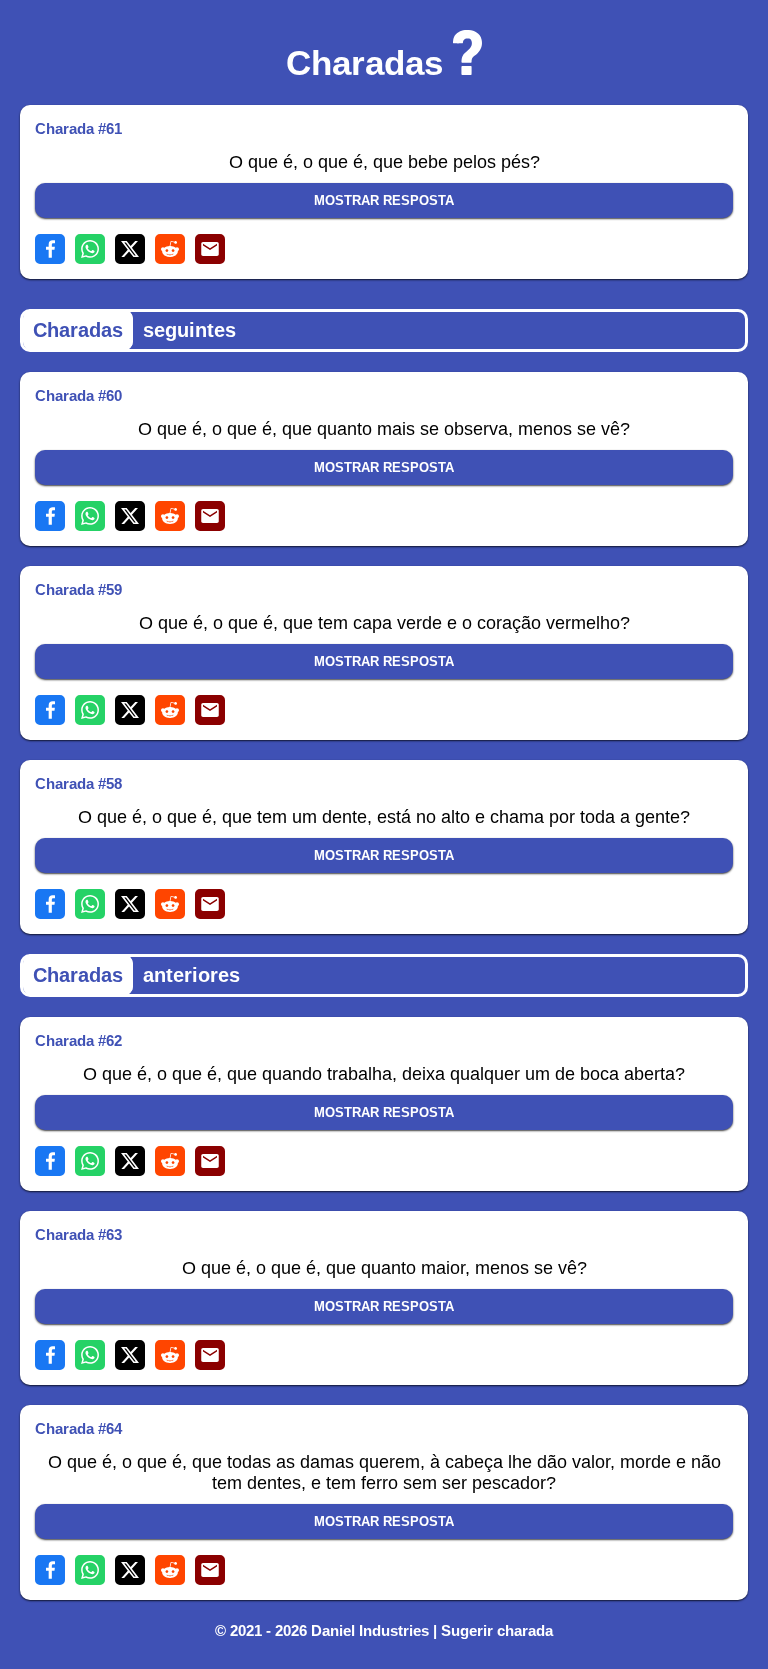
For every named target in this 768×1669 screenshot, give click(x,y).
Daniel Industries (370, 1630)
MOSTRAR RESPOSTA (384, 200)
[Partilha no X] (130, 249)
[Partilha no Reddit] (170, 249)
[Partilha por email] (210, 249)
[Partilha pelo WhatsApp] (90, 249)
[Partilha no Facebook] (50, 249)
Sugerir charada (497, 1630)
